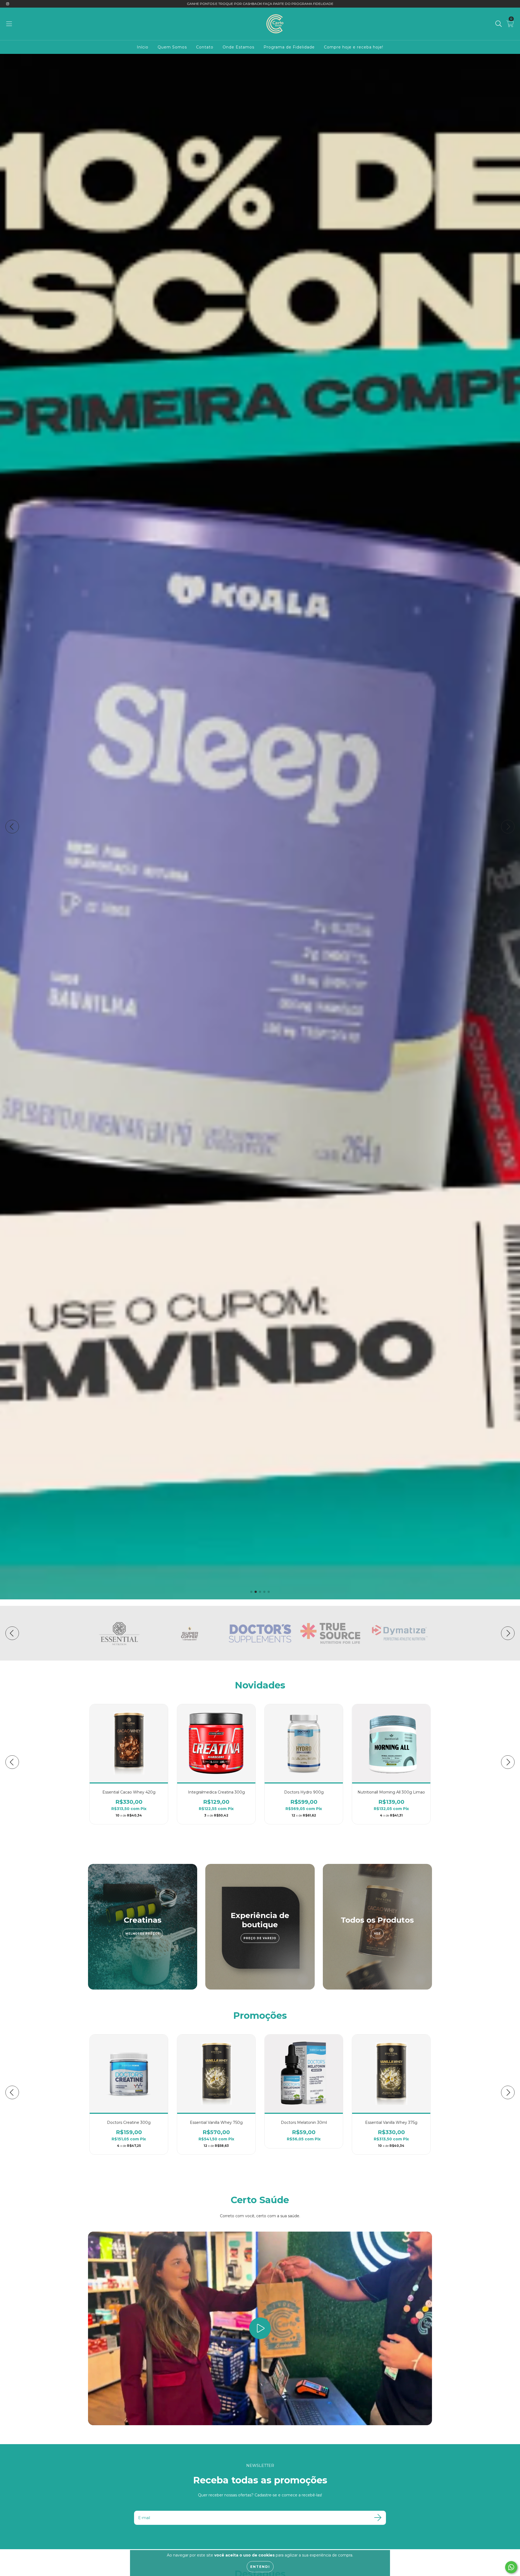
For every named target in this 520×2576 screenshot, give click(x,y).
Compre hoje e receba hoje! (354, 47)
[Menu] (9, 24)
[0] (510, 25)
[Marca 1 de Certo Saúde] (119, 1633)
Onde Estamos (238, 47)
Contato (205, 47)
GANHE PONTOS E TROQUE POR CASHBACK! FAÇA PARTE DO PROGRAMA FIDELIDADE (260, 4)
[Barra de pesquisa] (499, 24)
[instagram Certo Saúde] (8, 4)
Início (143, 47)
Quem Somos (172, 47)
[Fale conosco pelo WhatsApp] (511, 2567)
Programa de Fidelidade (289, 47)
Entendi (260, 2567)
